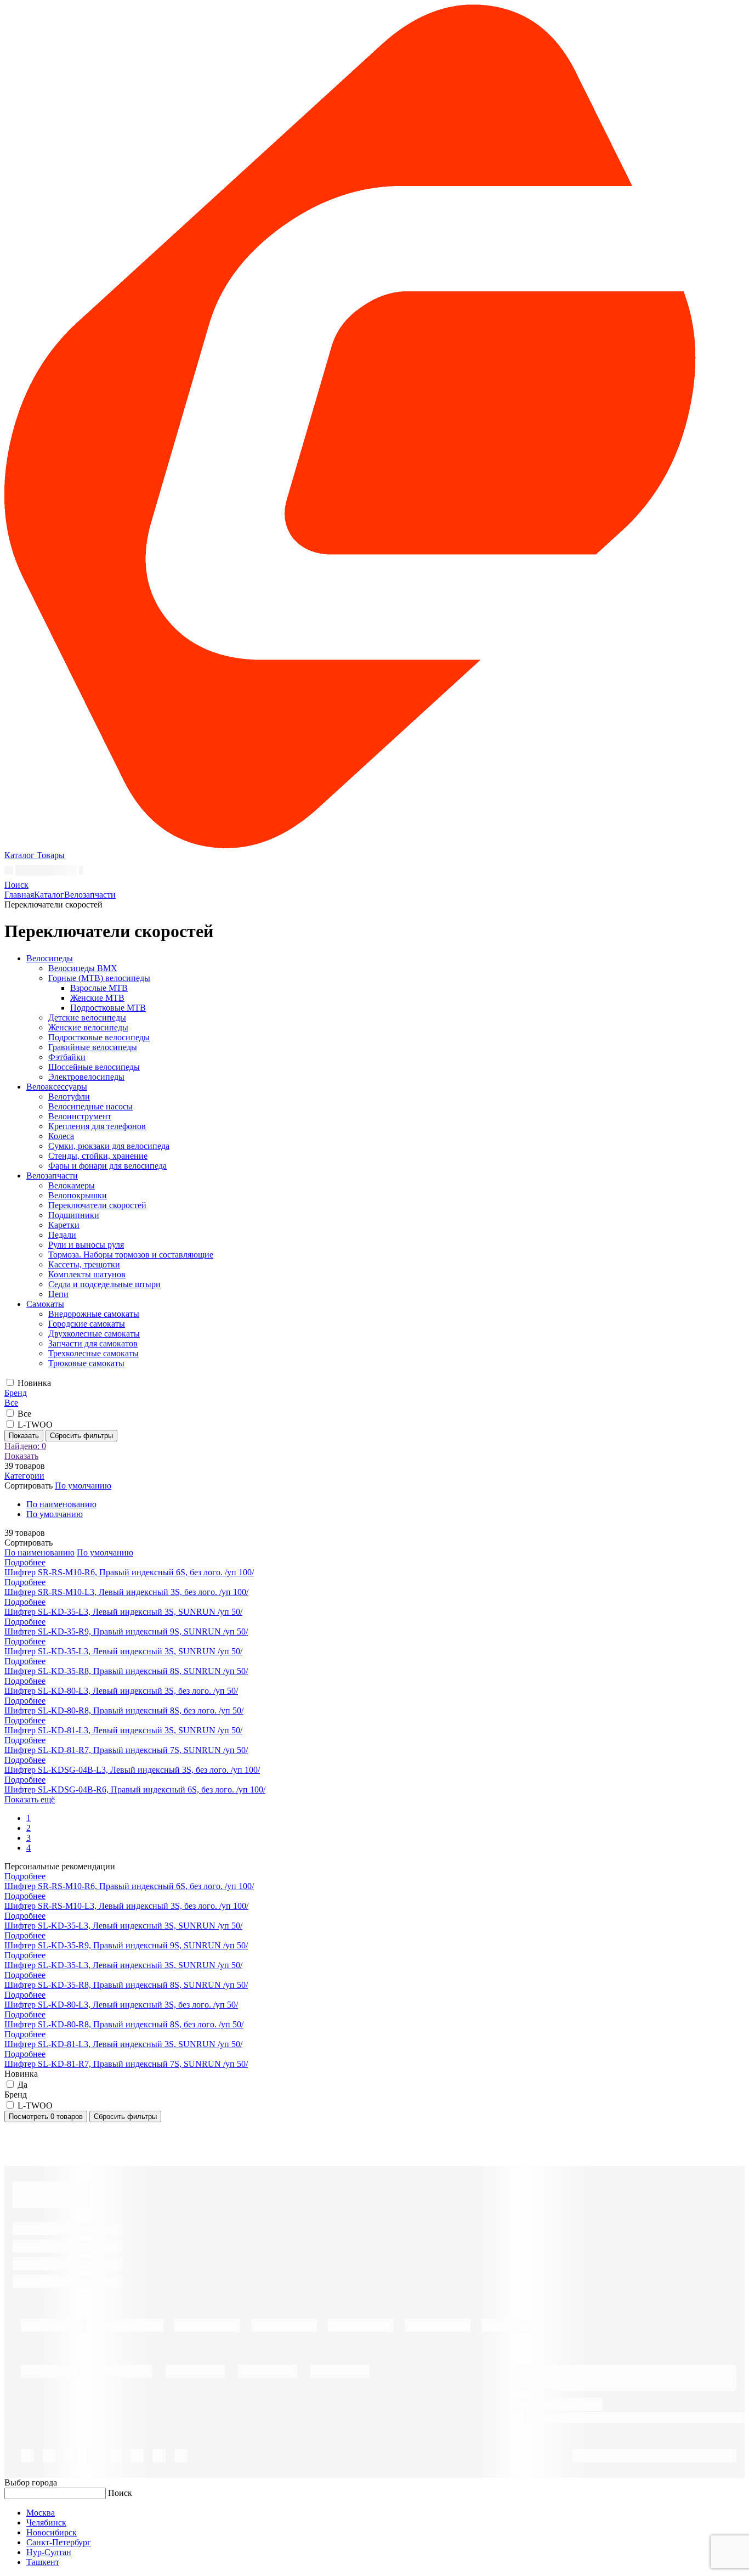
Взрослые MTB (99, 988)
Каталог (49, 895)
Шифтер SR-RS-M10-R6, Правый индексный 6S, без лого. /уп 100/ (129, 1572)
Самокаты (45, 1304)
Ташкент (43, 2562)
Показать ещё (30, 1799)
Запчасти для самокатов (93, 1343)
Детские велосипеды (87, 1018)
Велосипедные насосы (90, 1106)
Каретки (64, 1225)
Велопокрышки (78, 1195)
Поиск (120, 2493)
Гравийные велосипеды (93, 1047)
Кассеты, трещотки (84, 1264)
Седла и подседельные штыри (104, 1284)
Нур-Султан (49, 2552)
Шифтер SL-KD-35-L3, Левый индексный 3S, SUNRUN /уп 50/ (123, 1612)
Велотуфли (69, 1097)
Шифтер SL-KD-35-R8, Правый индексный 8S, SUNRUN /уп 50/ (126, 1671)
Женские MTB (97, 998)
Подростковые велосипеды (99, 1037)
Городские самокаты (87, 1324)
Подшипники (74, 1215)
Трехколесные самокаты (93, 1353)
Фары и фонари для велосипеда (107, 1166)
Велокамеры (72, 1185)
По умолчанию (55, 1514)
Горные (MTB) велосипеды (99, 978)
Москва (41, 2513)
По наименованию (61, 1504)
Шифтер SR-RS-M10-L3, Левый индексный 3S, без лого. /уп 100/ (126, 1592)
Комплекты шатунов (87, 1274)
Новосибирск (52, 2532)
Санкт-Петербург (59, 2542)
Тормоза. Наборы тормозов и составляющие (131, 1255)
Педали (62, 1235)
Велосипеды (50, 958)
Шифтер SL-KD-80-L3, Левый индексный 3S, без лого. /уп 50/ (121, 1691)
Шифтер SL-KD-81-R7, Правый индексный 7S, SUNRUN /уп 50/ (126, 1750)
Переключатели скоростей (97, 1205)
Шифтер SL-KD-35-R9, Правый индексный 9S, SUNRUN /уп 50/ (126, 1631)
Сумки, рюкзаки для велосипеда (109, 1146)
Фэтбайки (67, 1057)
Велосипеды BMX (83, 968)
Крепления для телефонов (97, 1126)
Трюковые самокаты (86, 1363)
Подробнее (25, 1562)
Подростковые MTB (108, 1008)
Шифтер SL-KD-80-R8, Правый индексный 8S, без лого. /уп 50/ (124, 1710)
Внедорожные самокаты (94, 1314)
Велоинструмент (80, 1116)
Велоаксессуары (57, 1087)
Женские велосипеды (88, 1027)
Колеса (61, 1136)
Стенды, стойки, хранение (98, 1156)
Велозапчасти (90, 895)
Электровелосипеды (86, 1077)
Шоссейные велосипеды (94, 1067)
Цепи (58, 1294)
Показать (24, 1436)
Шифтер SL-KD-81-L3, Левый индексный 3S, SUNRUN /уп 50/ (123, 1730)
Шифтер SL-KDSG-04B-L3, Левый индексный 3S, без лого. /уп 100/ (132, 1770)
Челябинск (46, 2523)
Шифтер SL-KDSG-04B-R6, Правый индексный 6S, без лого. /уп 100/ (135, 1789)
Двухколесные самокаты (94, 1334)
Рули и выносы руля (86, 1245)
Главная (19, 895)
